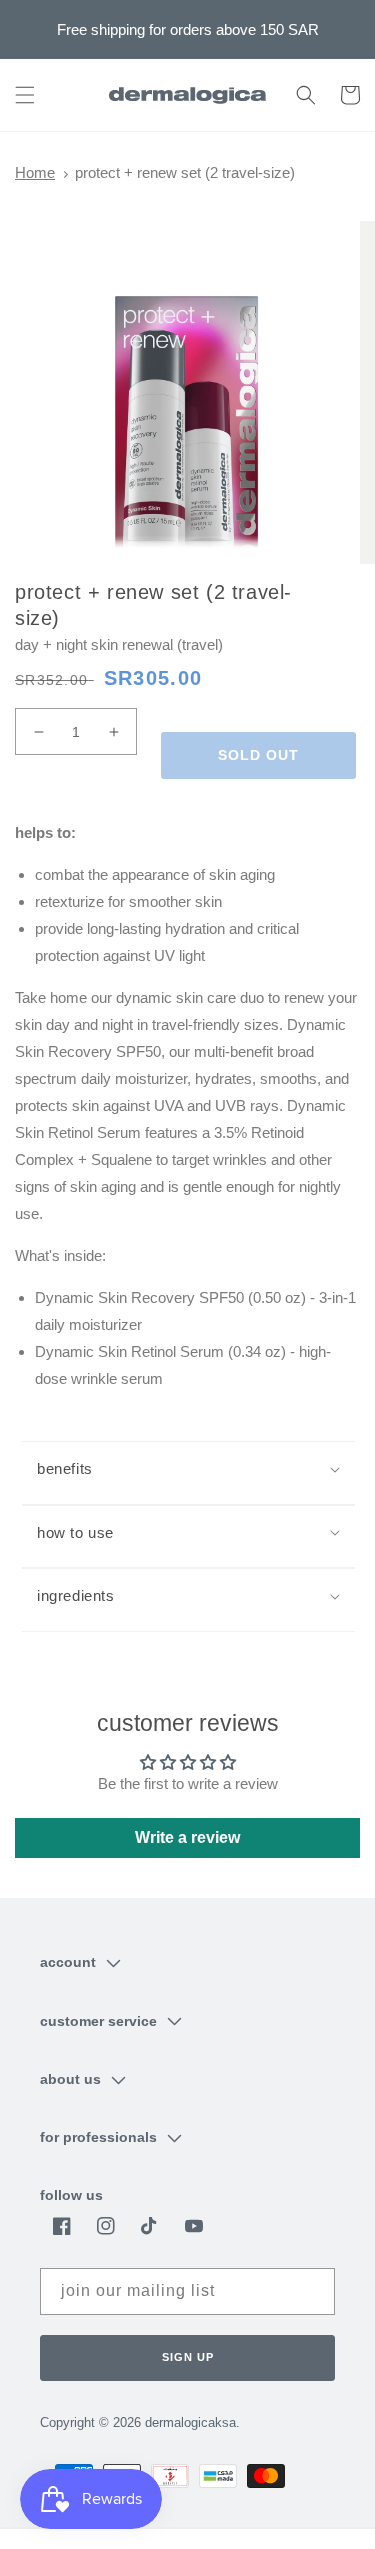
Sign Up (188, 2357)
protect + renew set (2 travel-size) (185, 172)
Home (35, 172)
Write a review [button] (187, 1837)
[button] (25, 95)
